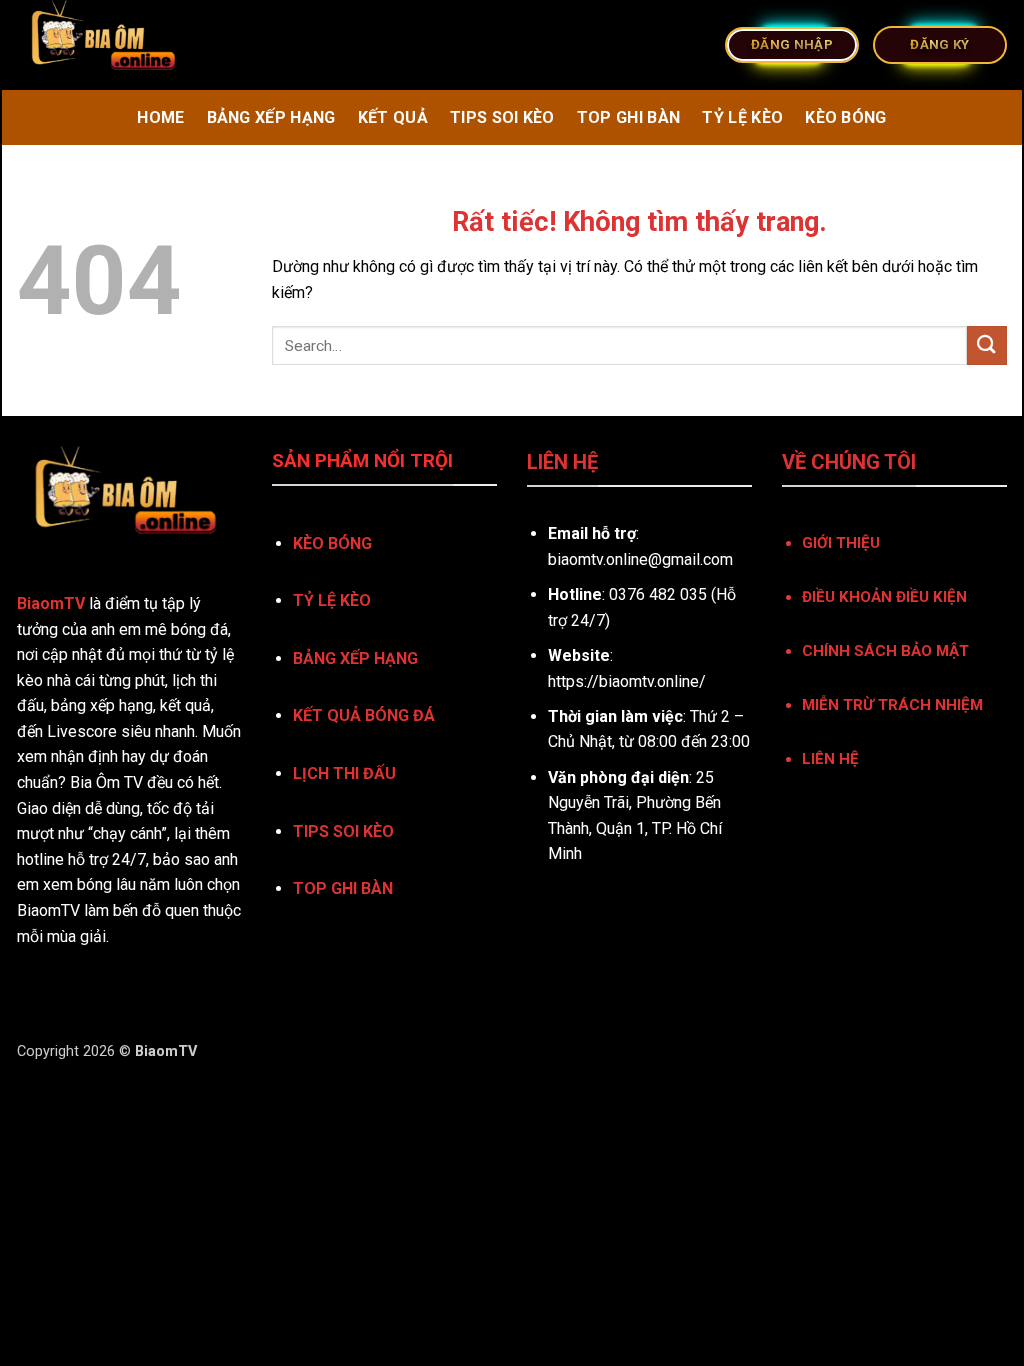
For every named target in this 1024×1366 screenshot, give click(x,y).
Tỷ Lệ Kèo (742, 117)
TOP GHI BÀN (343, 888)
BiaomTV (51, 603)
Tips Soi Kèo (502, 117)
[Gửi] (987, 345)
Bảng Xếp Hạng (271, 117)
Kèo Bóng (846, 117)
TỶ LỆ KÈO (332, 600)
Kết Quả (393, 117)
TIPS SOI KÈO (343, 831)
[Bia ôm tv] (265, 45)
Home (160, 117)
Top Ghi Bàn (629, 117)
